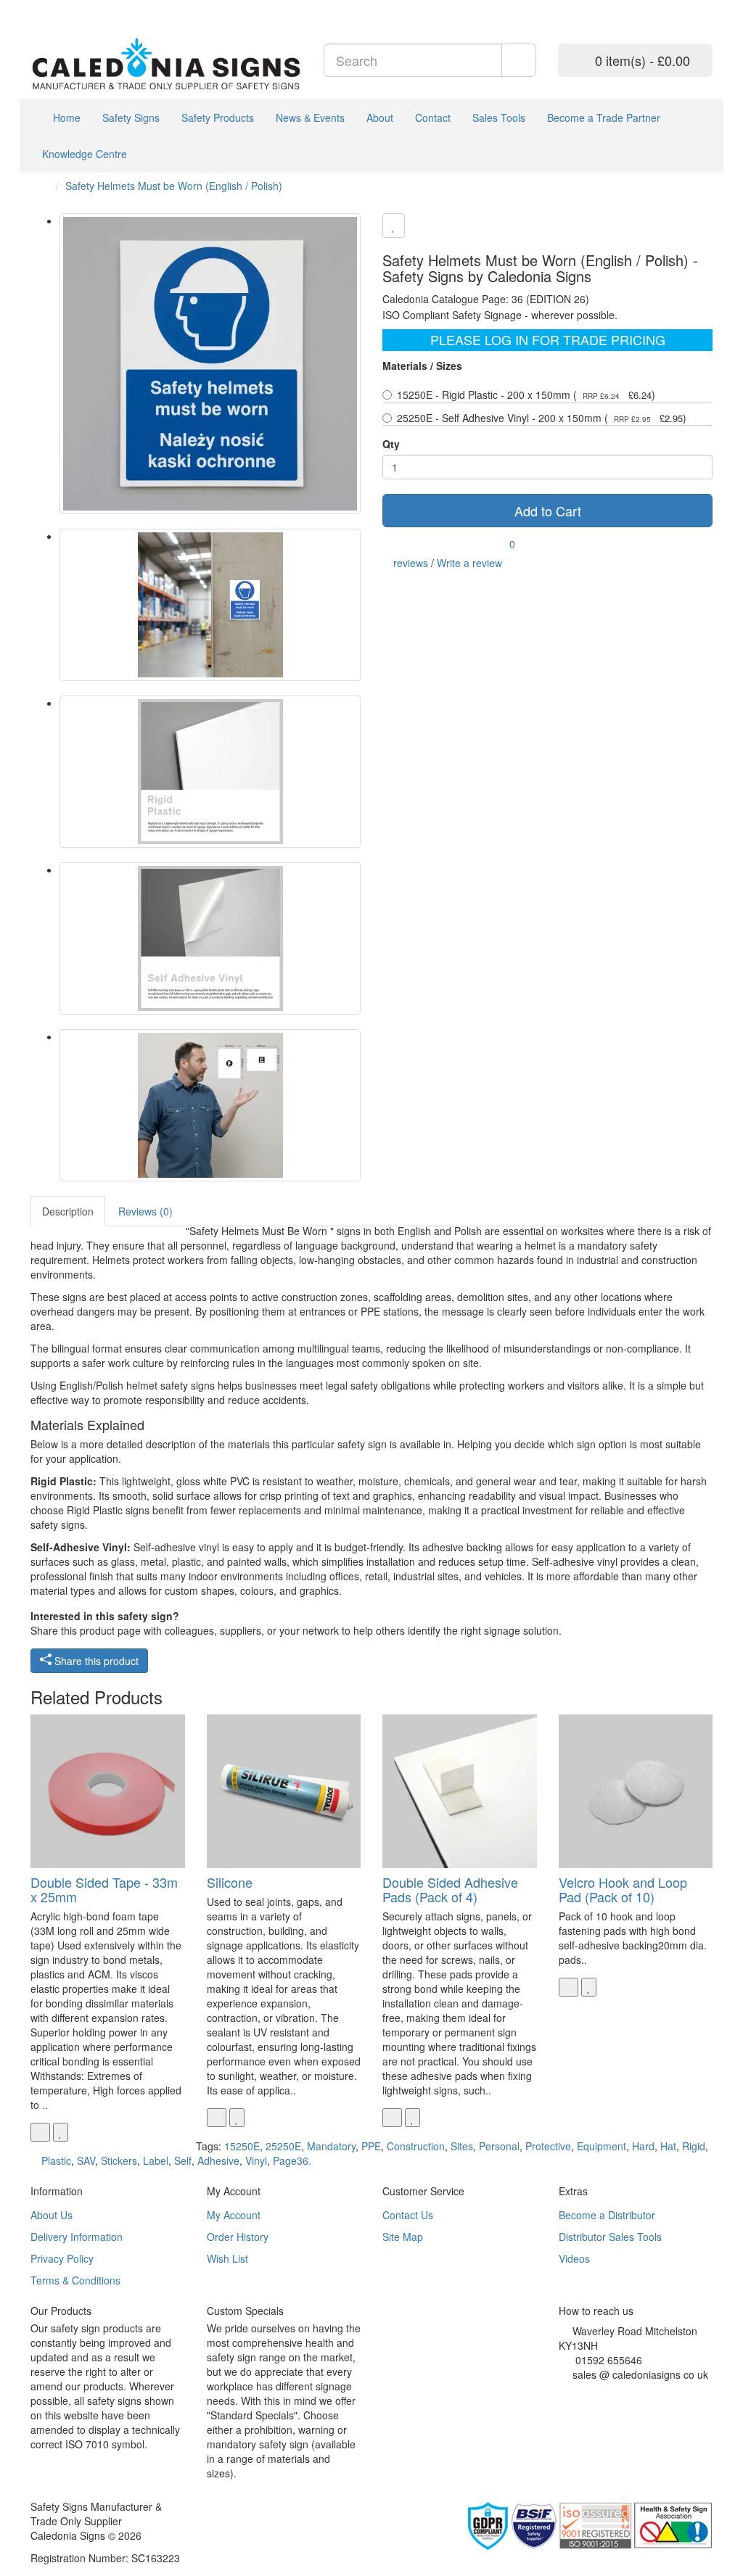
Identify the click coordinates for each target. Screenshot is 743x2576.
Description (68, 1211)
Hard (643, 2146)
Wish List (227, 2258)
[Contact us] (669, 7)
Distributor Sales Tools (610, 2237)
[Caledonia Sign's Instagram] (595, 2393)
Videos (574, 2258)
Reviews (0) (145, 1211)
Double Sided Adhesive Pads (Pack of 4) (450, 1889)
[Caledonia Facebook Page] (78, 7)
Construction (416, 2146)
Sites (462, 2146)
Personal (499, 2146)
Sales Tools (499, 117)
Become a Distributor (607, 2215)
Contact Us (408, 2215)
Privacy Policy (62, 2258)
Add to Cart (548, 511)
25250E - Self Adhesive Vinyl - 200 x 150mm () (542, 418)
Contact (433, 117)
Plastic (56, 2160)
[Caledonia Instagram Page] (67, 7)
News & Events (310, 117)
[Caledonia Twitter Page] (56, 7)
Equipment (602, 2146)
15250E (242, 2146)
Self (183, 2160)
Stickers (119, 2160)
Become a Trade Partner (604, 117)
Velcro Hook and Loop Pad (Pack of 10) (623, 1889)
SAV (86, 2160)
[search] (519, 60)
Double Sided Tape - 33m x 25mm (104, 1889)
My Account (234, 2215)
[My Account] (687, 7)
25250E (283, 2146)
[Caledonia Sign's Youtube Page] (584, 2393)
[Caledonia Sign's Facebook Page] (563, 2393)
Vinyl (256, 2160)
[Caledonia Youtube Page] (34, 7)
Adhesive (218, 2160)
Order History (238, 2237)
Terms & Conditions (75, 2280)
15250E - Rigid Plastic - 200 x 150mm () (526, 395)
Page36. (292, 2160)
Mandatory (331, 2146)
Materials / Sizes (422, 366)
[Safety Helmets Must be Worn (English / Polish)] (210, 364)
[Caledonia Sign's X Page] (574, 2393)
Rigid (694, 2146)
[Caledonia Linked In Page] (45, 7)
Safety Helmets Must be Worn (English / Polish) (174, 186)
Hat (668, 2146)
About (380, 117)
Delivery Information (77, 2237)
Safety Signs (131, 117)
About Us (52, 2215)
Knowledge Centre (85, 154)
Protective (548, 2146)
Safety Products (218, 117)
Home (65, 117)
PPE (371, 2146)
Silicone (230, 1882)
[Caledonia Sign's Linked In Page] (606, 2393)
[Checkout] (705, 7)
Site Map (403, 2237)
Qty (391, 444)
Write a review (469, 563)
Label (156, 2160)
